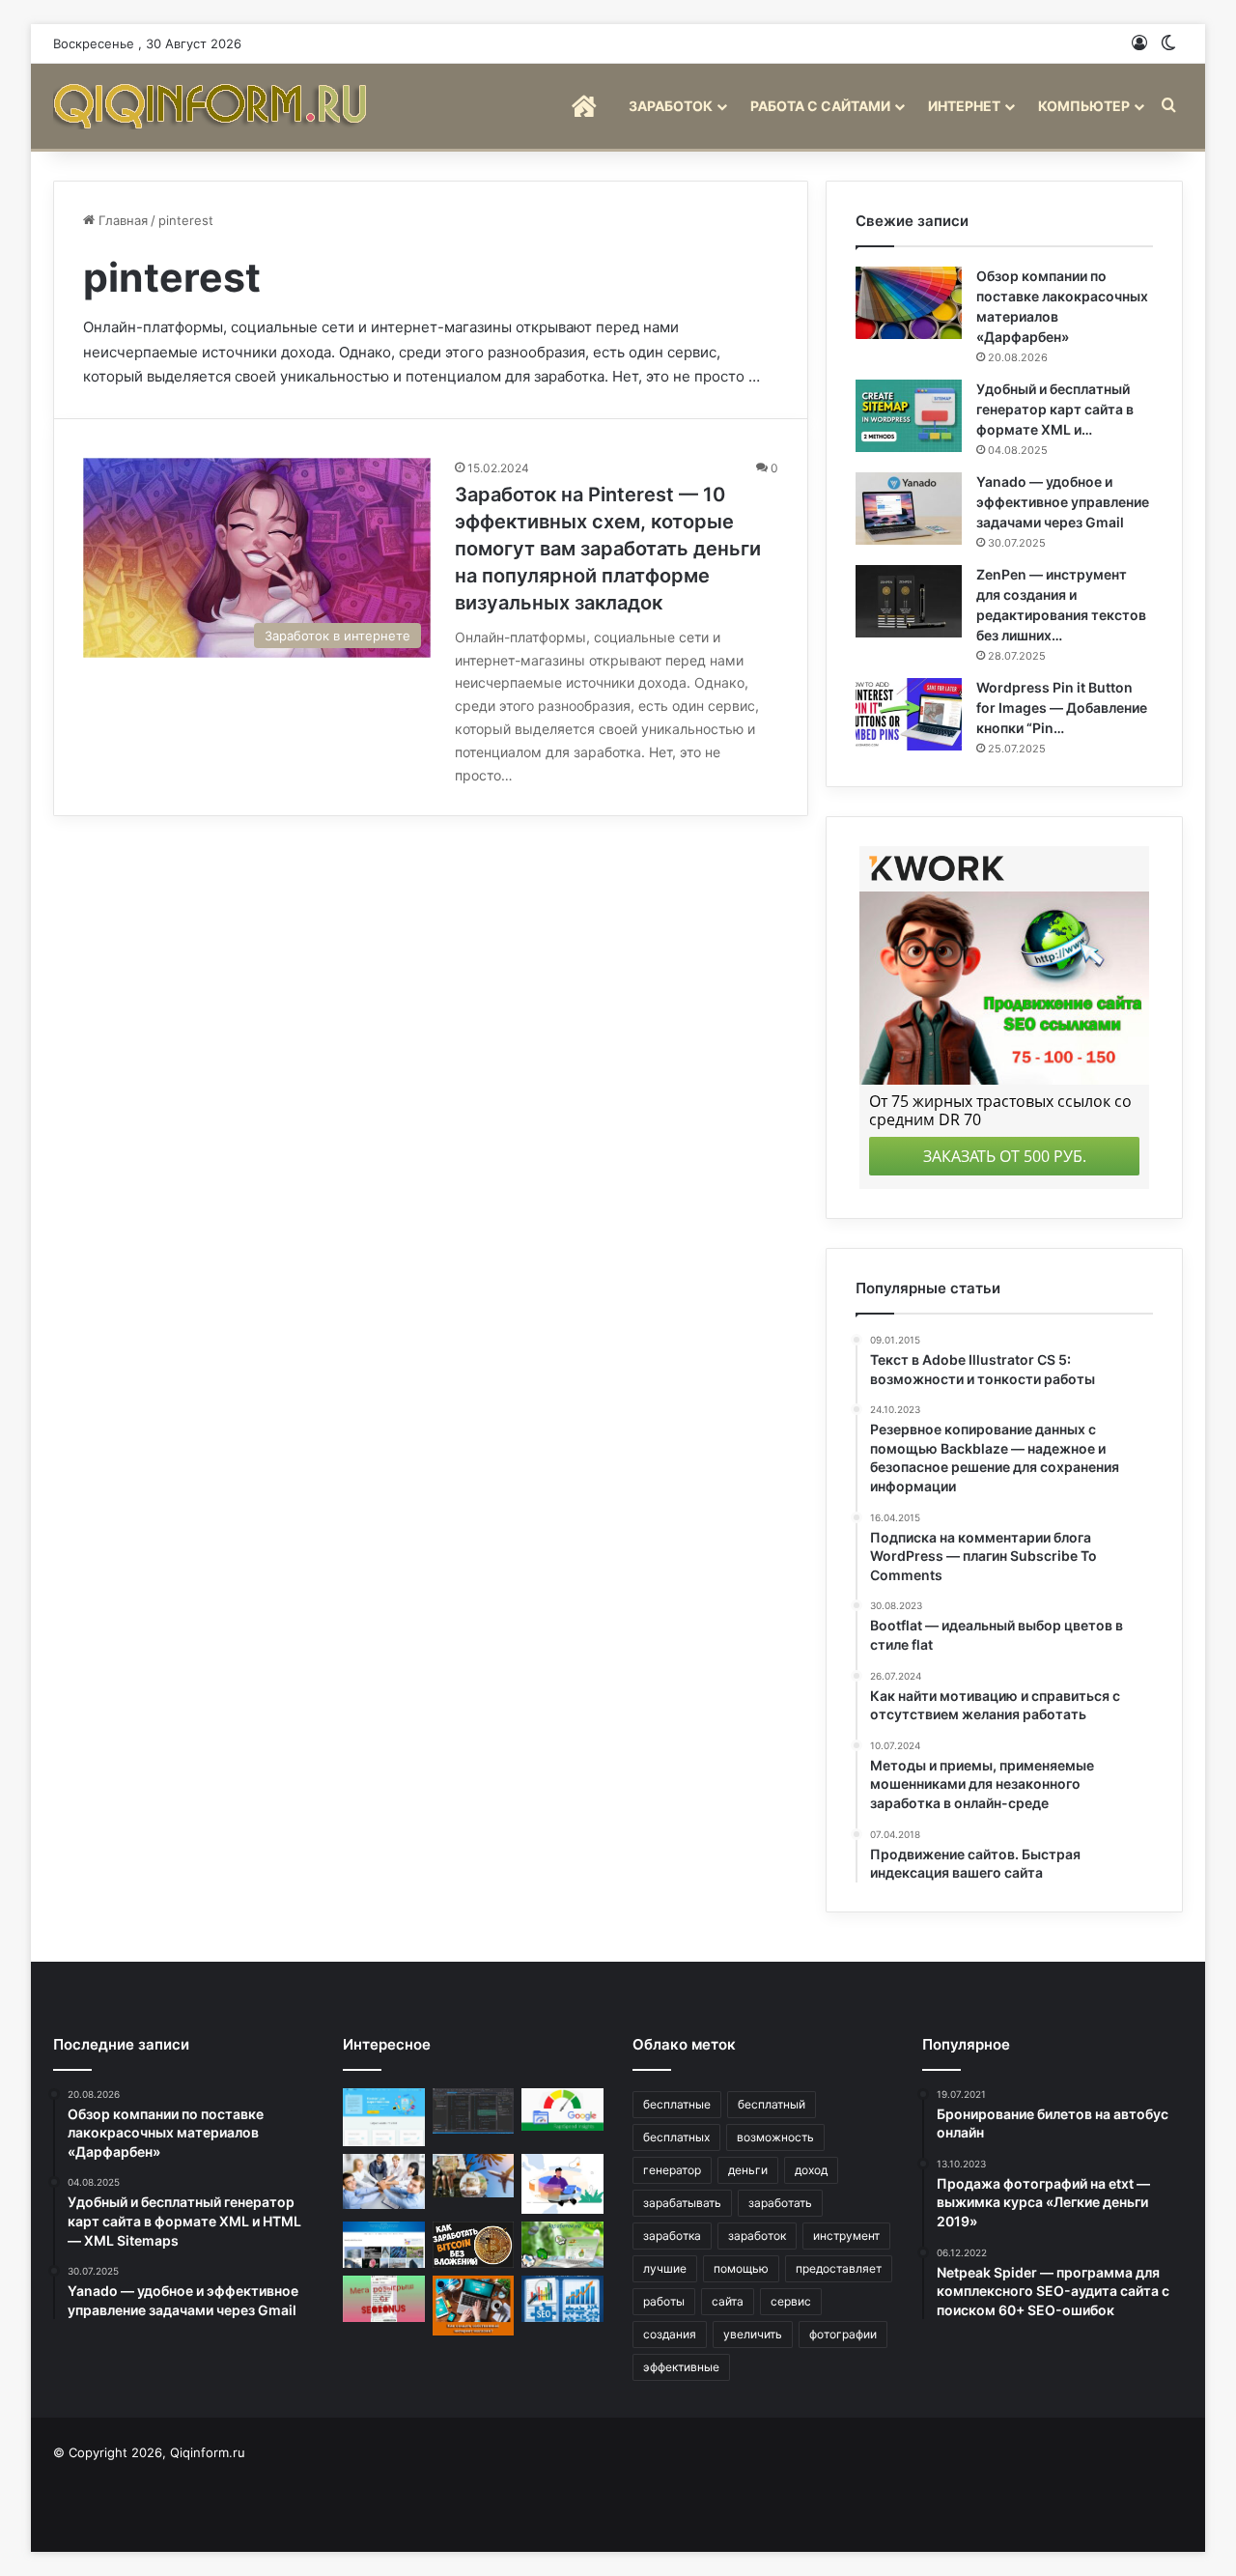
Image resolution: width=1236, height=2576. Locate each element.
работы (664, 2301)
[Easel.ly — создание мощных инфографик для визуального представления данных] (562, 2184)
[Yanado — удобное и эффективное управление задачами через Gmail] (909, 509)
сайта (728, 2301)
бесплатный (772, 2104)
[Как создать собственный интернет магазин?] (474, 2306)
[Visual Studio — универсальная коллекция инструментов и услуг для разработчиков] (474, 2111)
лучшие (665, 2268)
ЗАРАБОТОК (671, 106)
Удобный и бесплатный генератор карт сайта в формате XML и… (1055, 409)
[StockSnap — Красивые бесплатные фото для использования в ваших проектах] (384, 2245)
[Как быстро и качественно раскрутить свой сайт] (562, 2299)
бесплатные (677, 2104)
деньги (748, 2170)
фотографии (843, 2334)
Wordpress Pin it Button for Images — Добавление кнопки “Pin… (1062, 708)
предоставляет (839, 2268)
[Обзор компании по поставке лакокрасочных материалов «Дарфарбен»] (909, 303)
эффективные (681, 2367)
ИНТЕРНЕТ (964, 106)
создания (670, 2334)
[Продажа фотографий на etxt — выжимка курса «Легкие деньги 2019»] (384, 2118)
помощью (741, 2268)
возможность (775, 2137)
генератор (672, 2170)
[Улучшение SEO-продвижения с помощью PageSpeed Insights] (562, 2109)
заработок (757, 2236)
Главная (121, 220)
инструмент (846, 2236)
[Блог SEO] (212, 106)
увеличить (753, 2334)
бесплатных (676, 2137)
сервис (791, 2301)
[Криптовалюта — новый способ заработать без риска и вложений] (474, 2245)
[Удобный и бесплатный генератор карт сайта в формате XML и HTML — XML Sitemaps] (909, 416)
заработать (780, 2203)
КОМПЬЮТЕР (1084, 106)
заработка (672, 2236)
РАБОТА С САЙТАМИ (820, 106)
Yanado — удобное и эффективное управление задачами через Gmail (1063, 502)
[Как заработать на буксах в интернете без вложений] (562, 2245)
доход (811, 2170)
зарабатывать (682, 2203)
